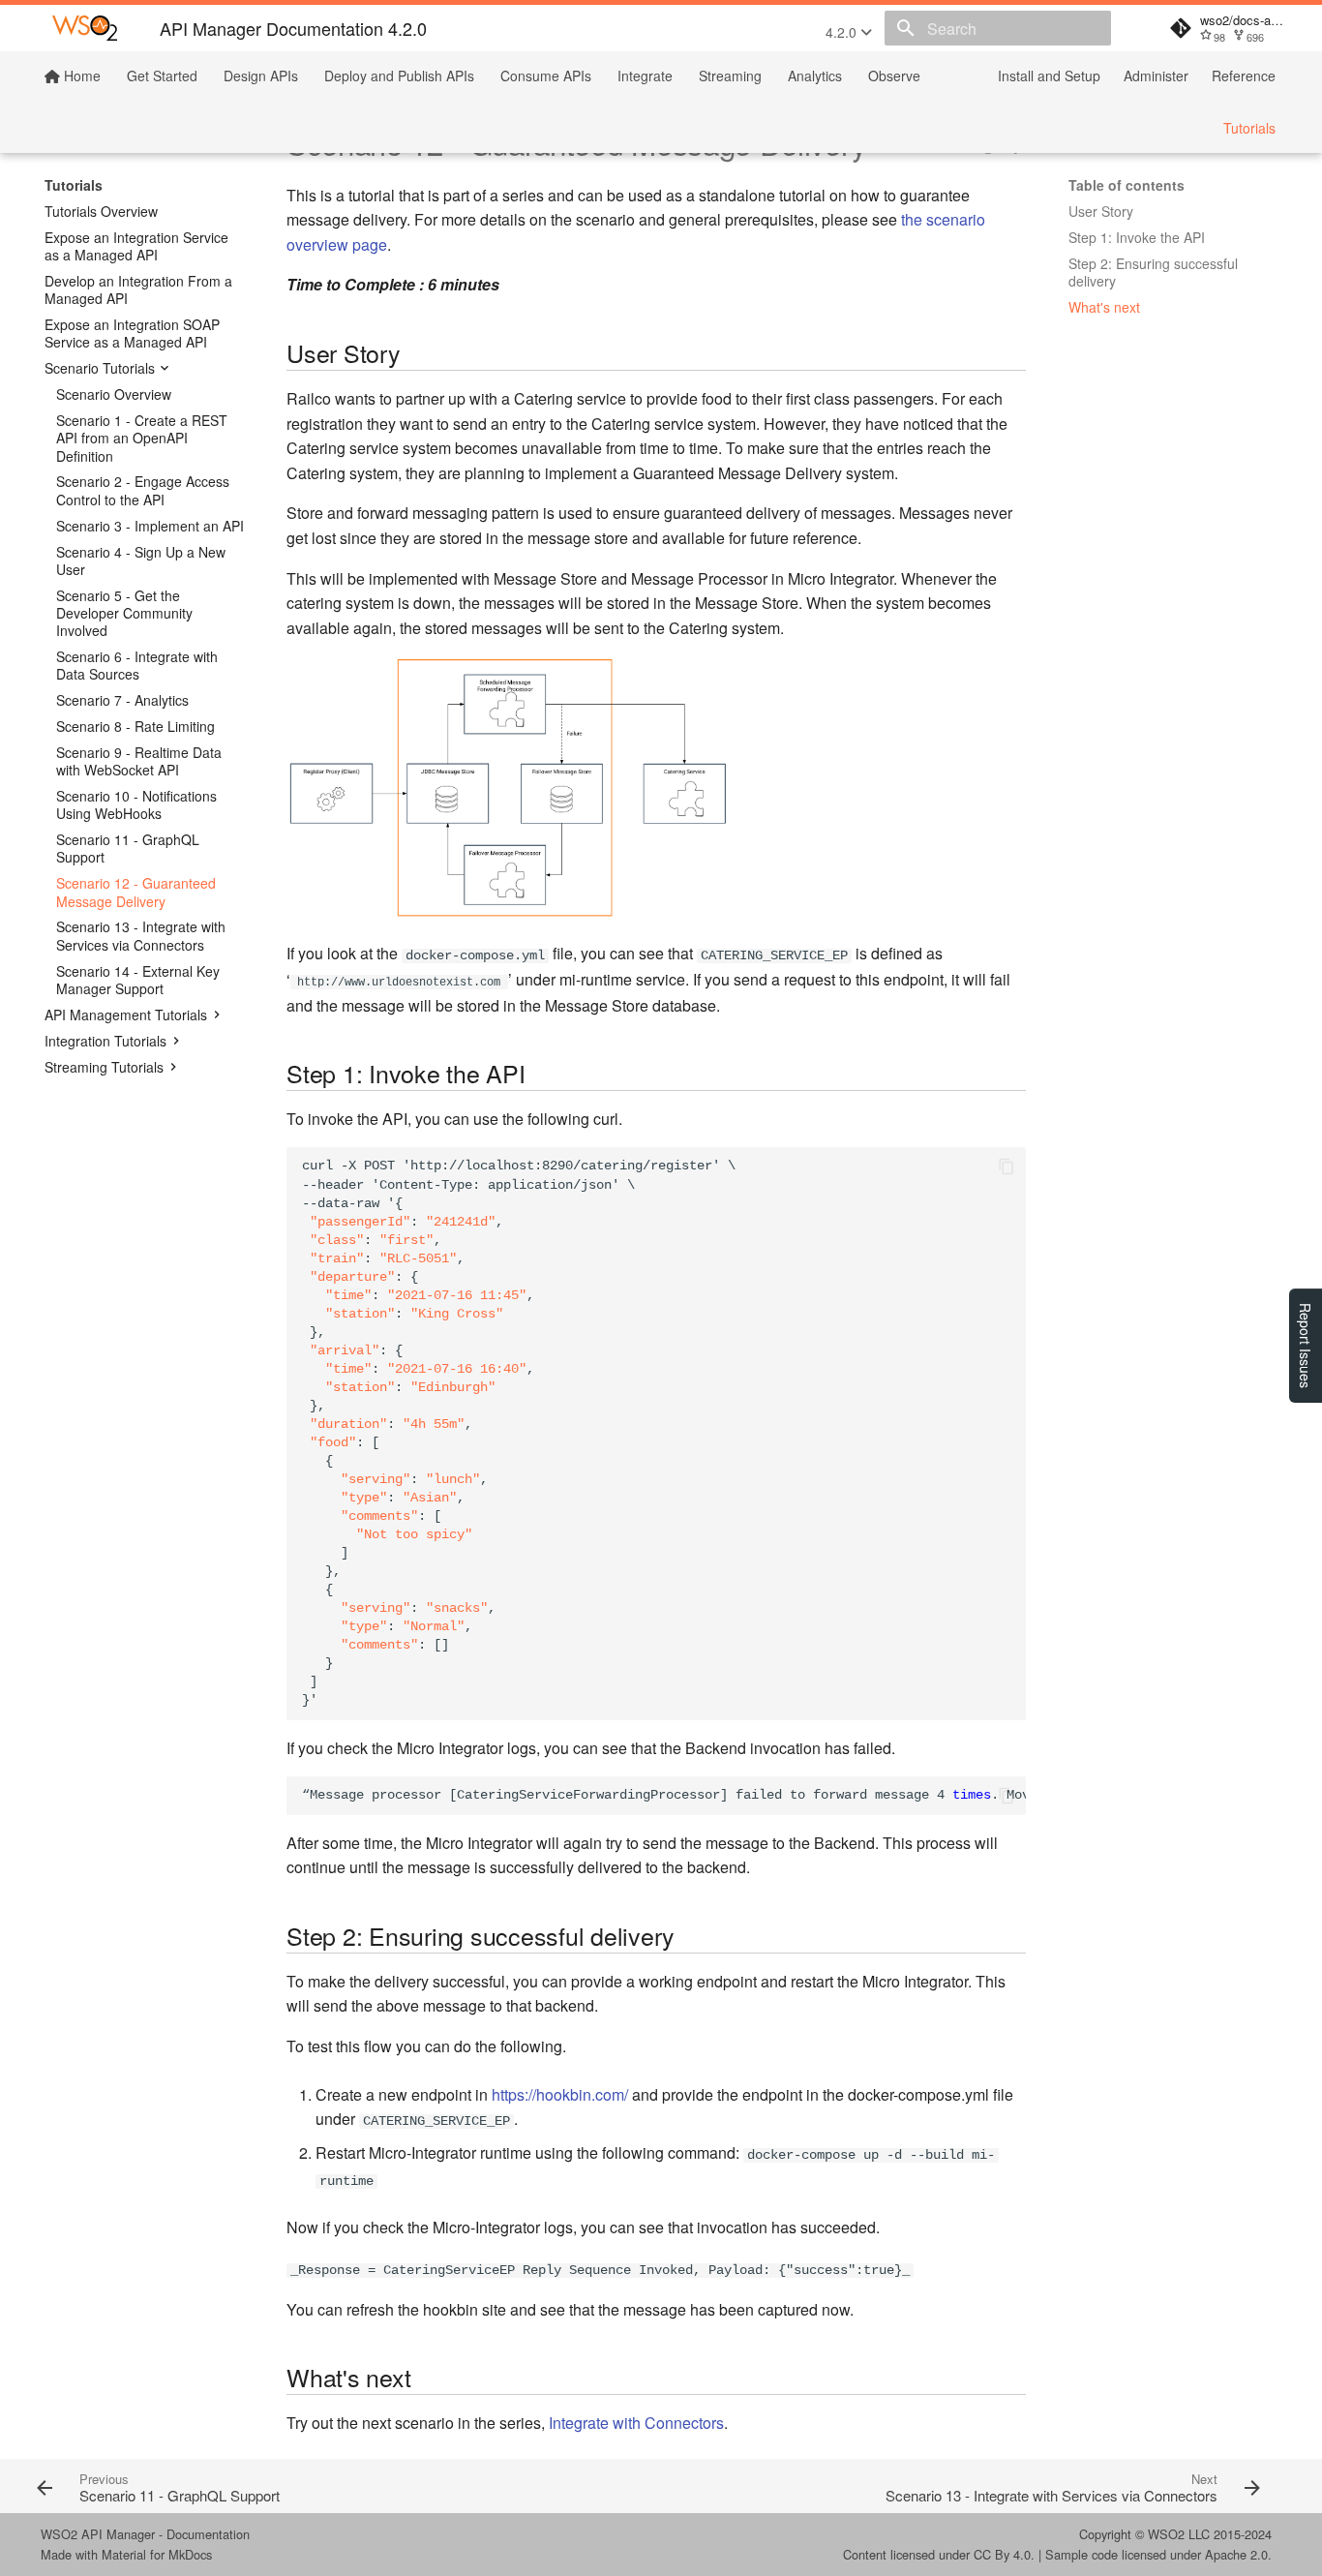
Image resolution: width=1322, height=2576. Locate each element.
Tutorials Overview (101, 211)
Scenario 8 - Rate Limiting (135, 726)
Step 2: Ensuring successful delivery (1153, 272)
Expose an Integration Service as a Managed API (136, 246)
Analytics (815, 76)
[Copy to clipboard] (1007, 1167)
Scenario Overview (114, 394)
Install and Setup (1049, 76)
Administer (1156, 76)
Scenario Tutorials (100, 368)
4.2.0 (843, 32)
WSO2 (1166, 2534)
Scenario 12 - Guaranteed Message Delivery (136, 892)
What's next (1104, 307)
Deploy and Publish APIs (399, 76)
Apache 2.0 (1236, 2554)
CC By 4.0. (1004, 2554)
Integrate (645, 76)
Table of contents (1127, 185)
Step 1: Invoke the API (1137, 237)
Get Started (162, 76)
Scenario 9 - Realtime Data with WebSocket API (139, 761)
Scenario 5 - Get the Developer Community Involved (124, 613)
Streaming (730, 76)
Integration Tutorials (105, 1041)
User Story (1101, 211)
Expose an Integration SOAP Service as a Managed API (132, 333)
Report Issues (1306, 1346)
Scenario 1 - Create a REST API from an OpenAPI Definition (142, 438)
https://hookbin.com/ (560, 2094)
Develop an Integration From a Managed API (138, 289)
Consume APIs (546, 76)
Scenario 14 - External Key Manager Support (138, 980)
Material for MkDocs (157, 2554)
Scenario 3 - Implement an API (150, 526)
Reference (1244, 76)
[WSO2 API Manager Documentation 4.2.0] (85, 28)
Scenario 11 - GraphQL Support (128, 848)
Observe (894, 76)
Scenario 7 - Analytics (122, 700)
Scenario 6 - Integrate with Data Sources (137, 665)
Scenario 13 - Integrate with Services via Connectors (141, 935)
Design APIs (261, 76)
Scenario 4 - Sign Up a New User (141, 561)
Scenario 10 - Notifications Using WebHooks (136, 804)
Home (80, 76)
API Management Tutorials (126, 1015)
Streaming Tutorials (104, 1067)
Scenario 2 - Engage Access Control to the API (143, 490)
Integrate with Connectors (636, 2423)
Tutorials (1249, 128)
